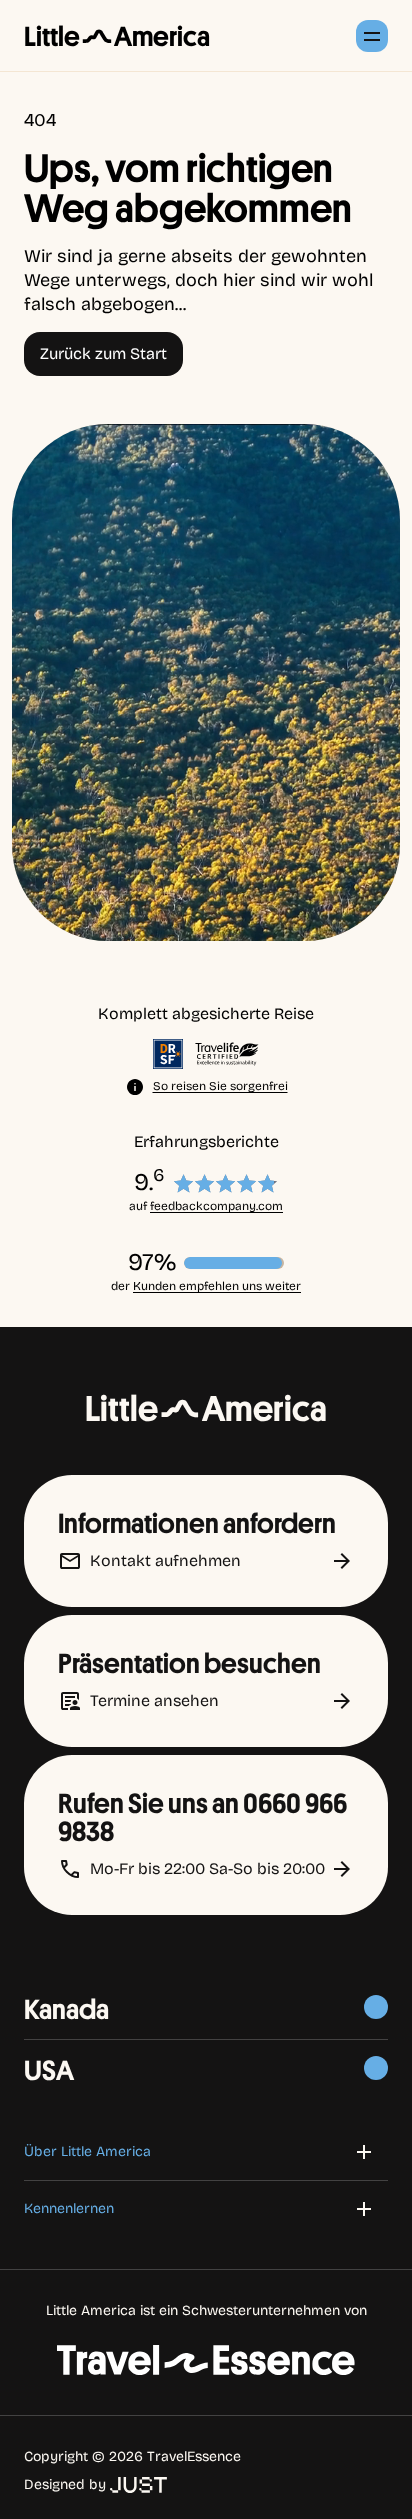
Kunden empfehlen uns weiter (217, 1286)
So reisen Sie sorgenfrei (220, 1086)
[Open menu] (372, 36)
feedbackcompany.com (216, 1206)
